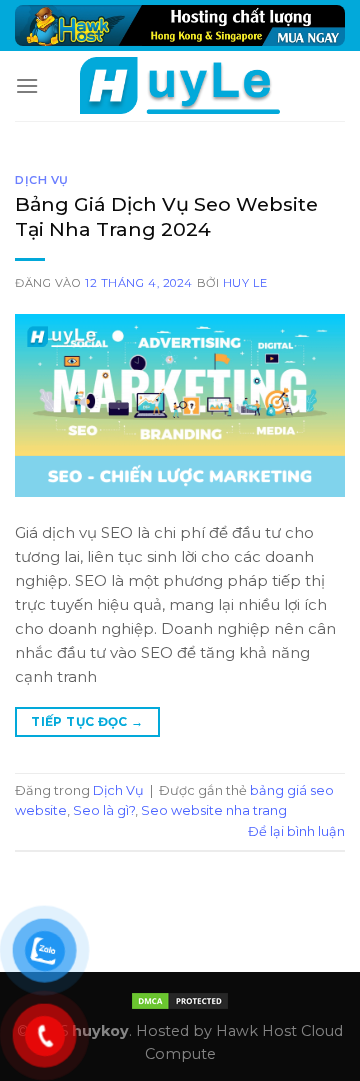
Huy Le (245, 283)
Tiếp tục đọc (87, 721)
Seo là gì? (104, 810)
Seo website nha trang (214, 810)
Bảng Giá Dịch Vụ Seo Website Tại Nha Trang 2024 (166, 216)
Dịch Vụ (42, 180)
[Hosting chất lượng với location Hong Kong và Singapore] (180, 25)
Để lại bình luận (296, 831)
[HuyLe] (180, 85)
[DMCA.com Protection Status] (180, 1000)
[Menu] (27, 85)
